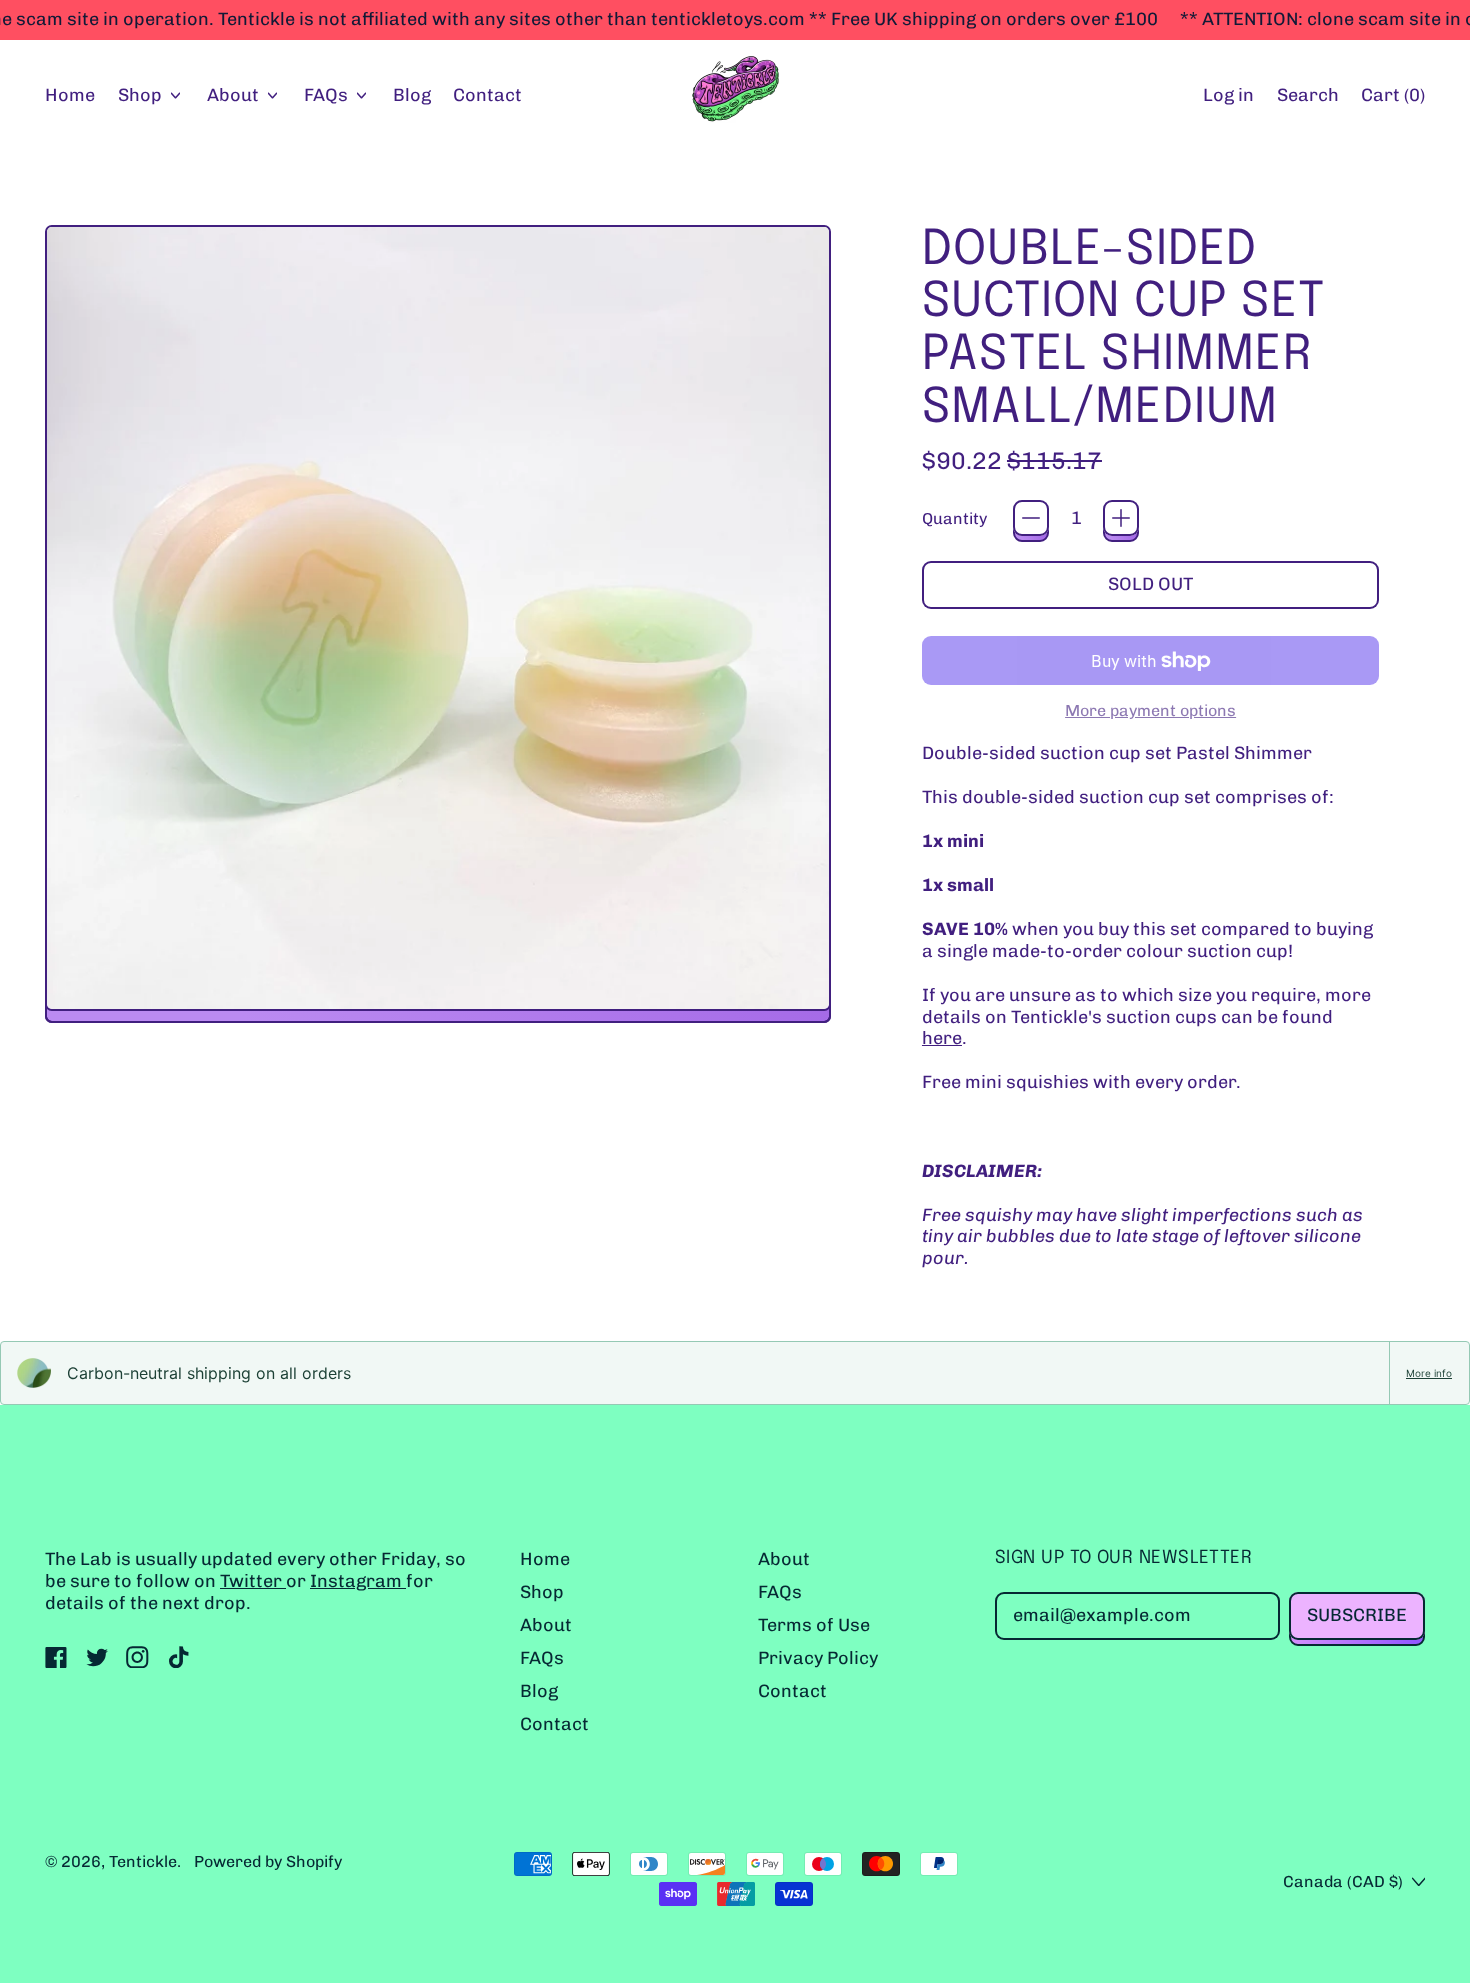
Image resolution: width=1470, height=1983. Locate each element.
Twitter (253, 1581)
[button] (1307, 96)
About (546, 1625)
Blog (412, 95)
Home (70, 95)
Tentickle (143, 1861)
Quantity (954, 518)
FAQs (542, 1658)
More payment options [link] (1150, 710)
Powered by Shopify (268, 1861)
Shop (542, 1592)
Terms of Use (814, 1625)
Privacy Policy (818, 1658)
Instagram (358, 1581)
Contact (487, 95)
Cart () (1392, 100)
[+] (1121, 518)
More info (1429, 1373)
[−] (1031, 518)
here (942, 1038)
